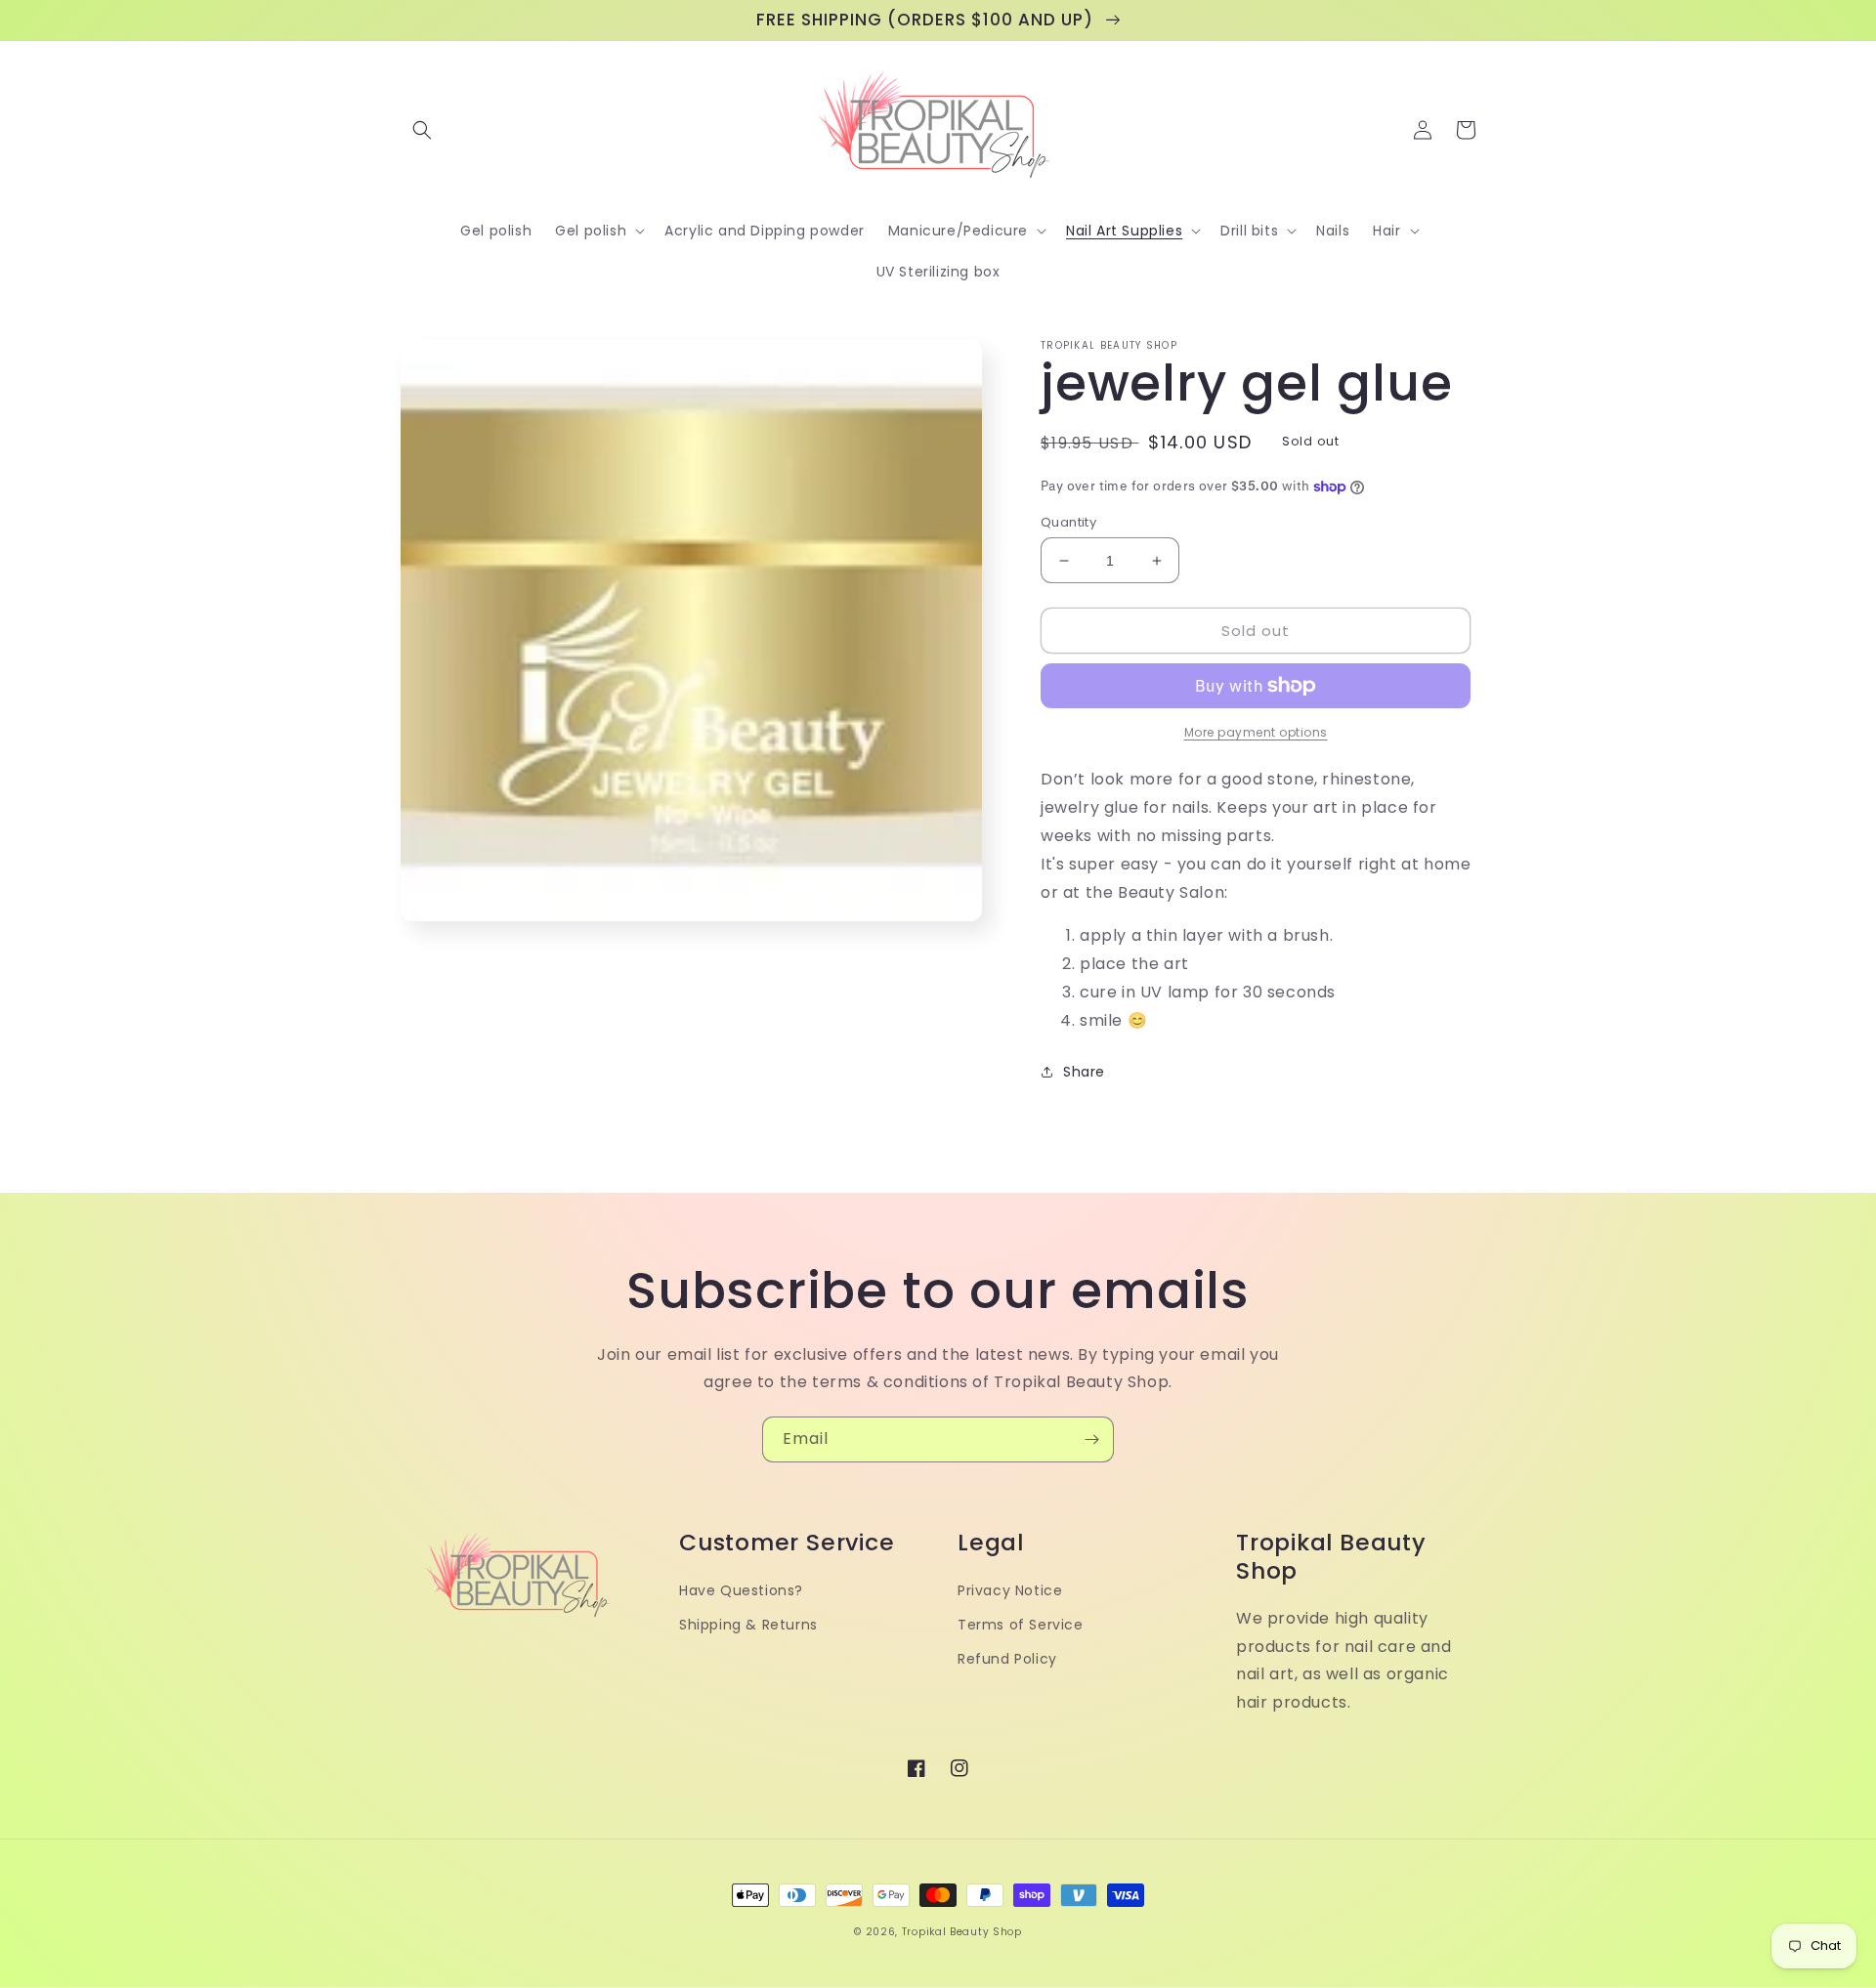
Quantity (1068, 522)
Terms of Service (1021, 1625)
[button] (422, 130)
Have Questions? (741, 1590)
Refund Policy (1007, 1659)
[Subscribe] (1091, 1439)
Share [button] (1084, 1072)
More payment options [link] (1256, 732)
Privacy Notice (1010, 1590)
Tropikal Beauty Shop (962, 1932)
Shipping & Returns (748, 1625)
